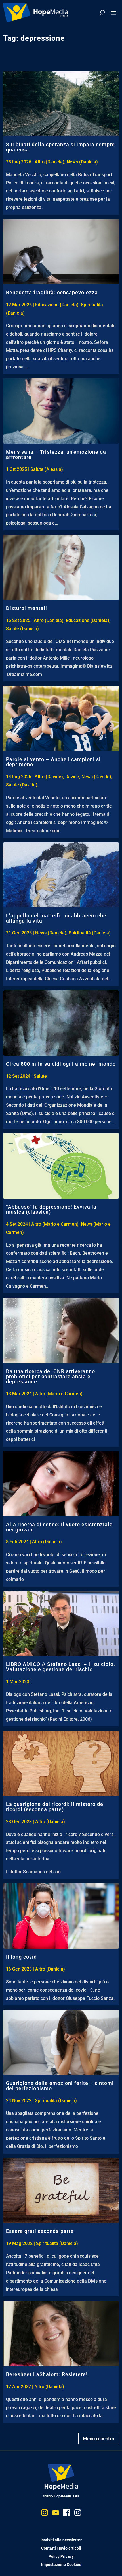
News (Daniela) (82, 162)
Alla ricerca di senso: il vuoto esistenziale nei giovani (59, 1527)
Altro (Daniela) (50, 162)
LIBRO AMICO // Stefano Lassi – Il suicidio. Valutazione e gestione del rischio (61, 1667)
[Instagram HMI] (45, 2514)
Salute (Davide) (22, 785)
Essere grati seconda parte (40, 2231)
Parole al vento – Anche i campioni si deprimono (53, 762)
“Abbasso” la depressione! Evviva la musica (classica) (51, 1209)
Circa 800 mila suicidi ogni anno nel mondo (61, 1064)
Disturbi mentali (27, 608)
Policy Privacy (61, 2556)
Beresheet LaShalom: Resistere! (47, 2374)
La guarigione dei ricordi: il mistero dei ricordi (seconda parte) (55, 1807)
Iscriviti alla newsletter (61, 2540)
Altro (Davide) (49, 777)
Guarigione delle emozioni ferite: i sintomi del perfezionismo (60, 2086)
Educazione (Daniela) (57, 305)
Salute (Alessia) (47, 469)
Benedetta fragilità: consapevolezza (52, 292)
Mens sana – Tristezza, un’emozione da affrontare (56, 454)
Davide (72, 777)
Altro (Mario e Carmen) (55, 1224)
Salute (40, 1076)
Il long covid (21, 1957)
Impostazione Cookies (61, 2565)
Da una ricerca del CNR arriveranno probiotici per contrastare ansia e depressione (51, 1376)
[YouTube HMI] (56, 2514)
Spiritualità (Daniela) (90, 933)
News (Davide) (96, 777)
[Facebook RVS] (67, 2514)
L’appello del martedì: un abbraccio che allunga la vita (56, 918)
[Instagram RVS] (78, 2514)
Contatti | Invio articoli (61, 2548)
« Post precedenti (100, 2437)
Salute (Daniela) (22, 629)
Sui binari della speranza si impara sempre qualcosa (60, 147)
